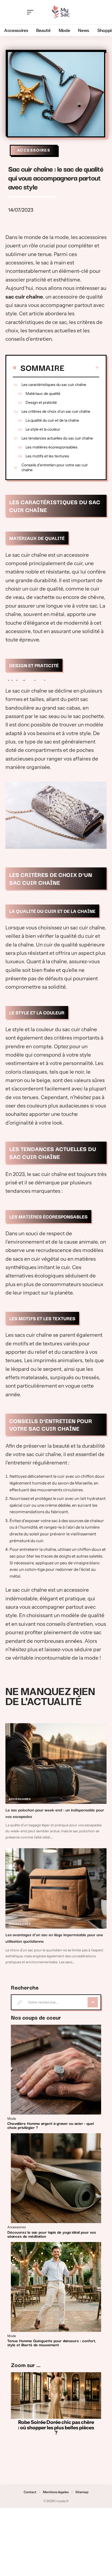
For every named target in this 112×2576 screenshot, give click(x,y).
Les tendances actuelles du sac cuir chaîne (57, 438)
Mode (12, 2119)
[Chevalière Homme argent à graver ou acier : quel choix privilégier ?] (56, 2070)
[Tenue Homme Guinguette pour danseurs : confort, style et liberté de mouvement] (56, 2287)
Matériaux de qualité (43, 394)
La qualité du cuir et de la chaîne (52, 420)
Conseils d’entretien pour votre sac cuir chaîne (55, 467)
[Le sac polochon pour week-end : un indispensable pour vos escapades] (56, 1764)
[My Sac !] (61, 12)
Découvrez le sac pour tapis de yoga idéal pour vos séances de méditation (52, 2234)
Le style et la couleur (43, 429)
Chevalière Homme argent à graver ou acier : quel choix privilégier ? (51, 2125)
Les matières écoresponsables (52, 447)
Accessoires (34, 150)
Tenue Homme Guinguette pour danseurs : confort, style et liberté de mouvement (52, 2343)
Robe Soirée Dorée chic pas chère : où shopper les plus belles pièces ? (56, 2428)
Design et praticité (41, 402)
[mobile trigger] (32, 12)
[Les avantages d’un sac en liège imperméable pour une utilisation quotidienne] (56, 1889)
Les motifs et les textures (47, 456)
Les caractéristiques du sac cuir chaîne (54, 385)
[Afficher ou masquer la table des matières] (82, 368)
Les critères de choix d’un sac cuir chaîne (56, 411)
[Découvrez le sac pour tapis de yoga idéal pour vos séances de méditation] (56, 2178)
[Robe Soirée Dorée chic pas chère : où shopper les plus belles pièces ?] (56, 2396)
